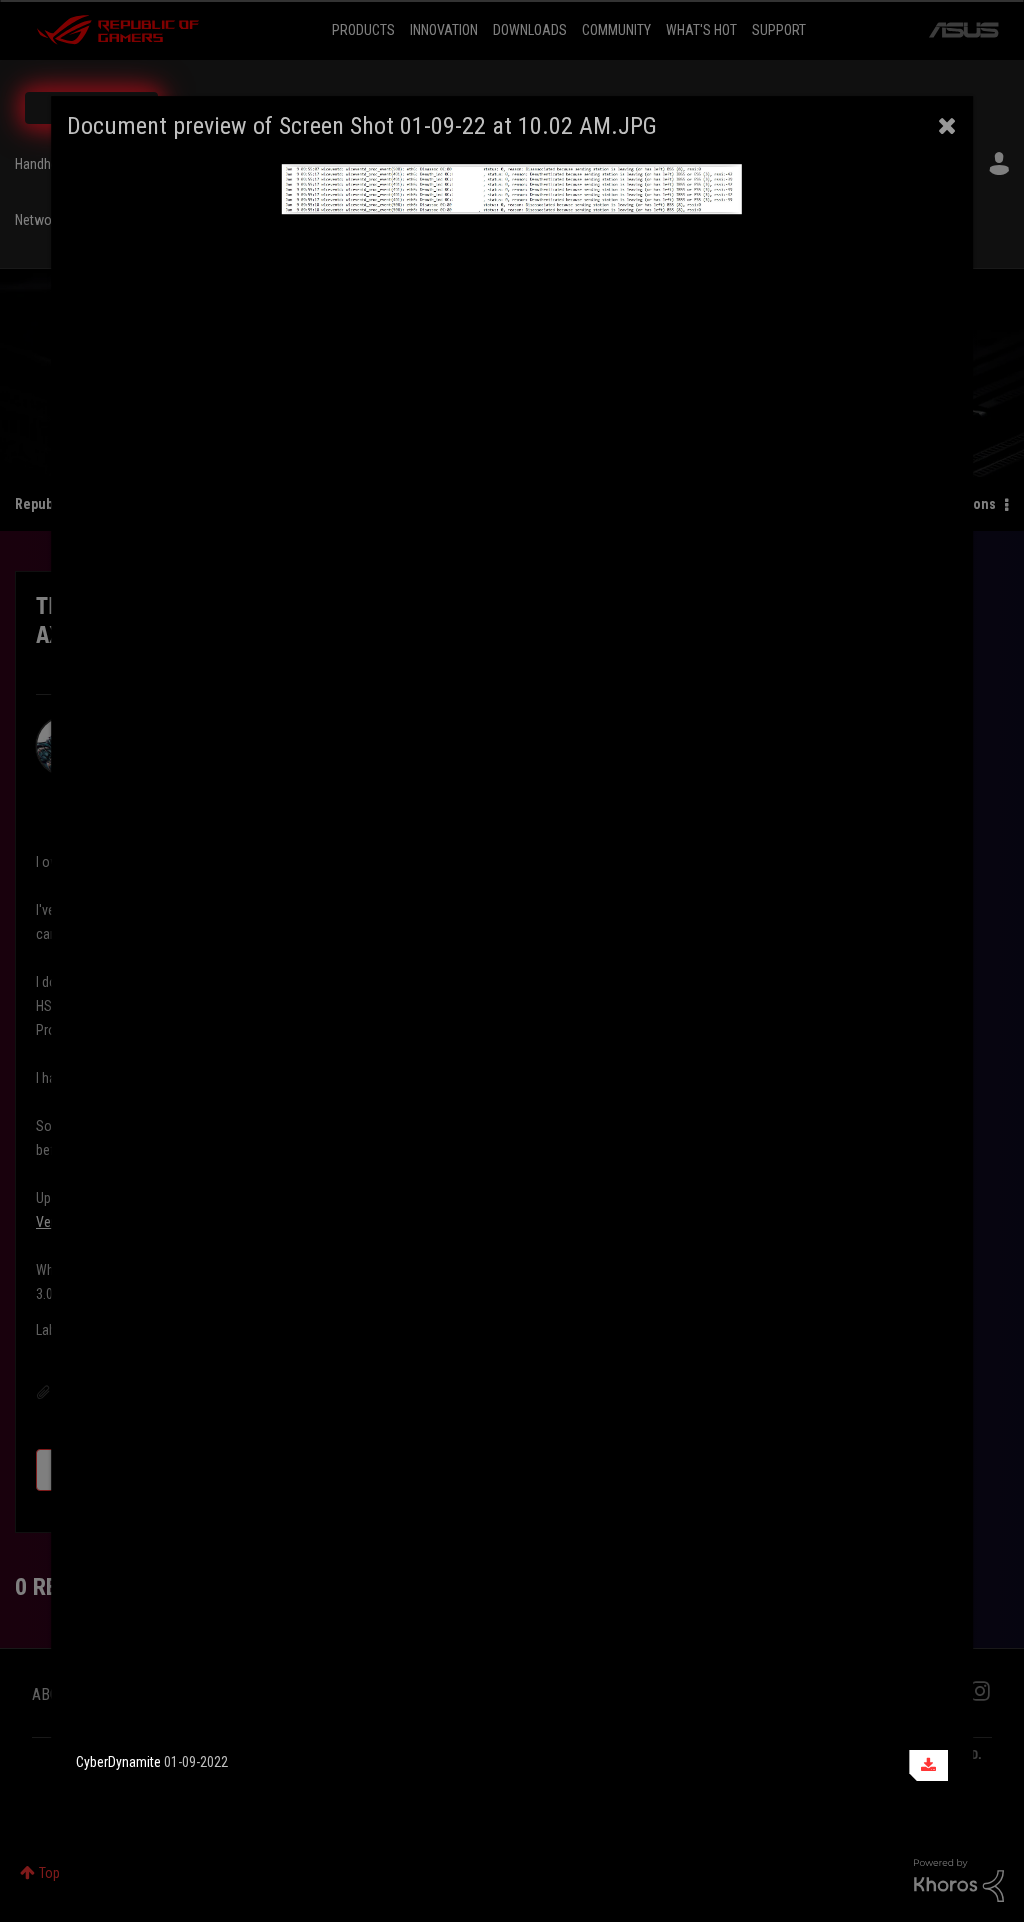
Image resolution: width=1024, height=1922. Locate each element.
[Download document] (928, 1765)
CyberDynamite (118, 1762)
